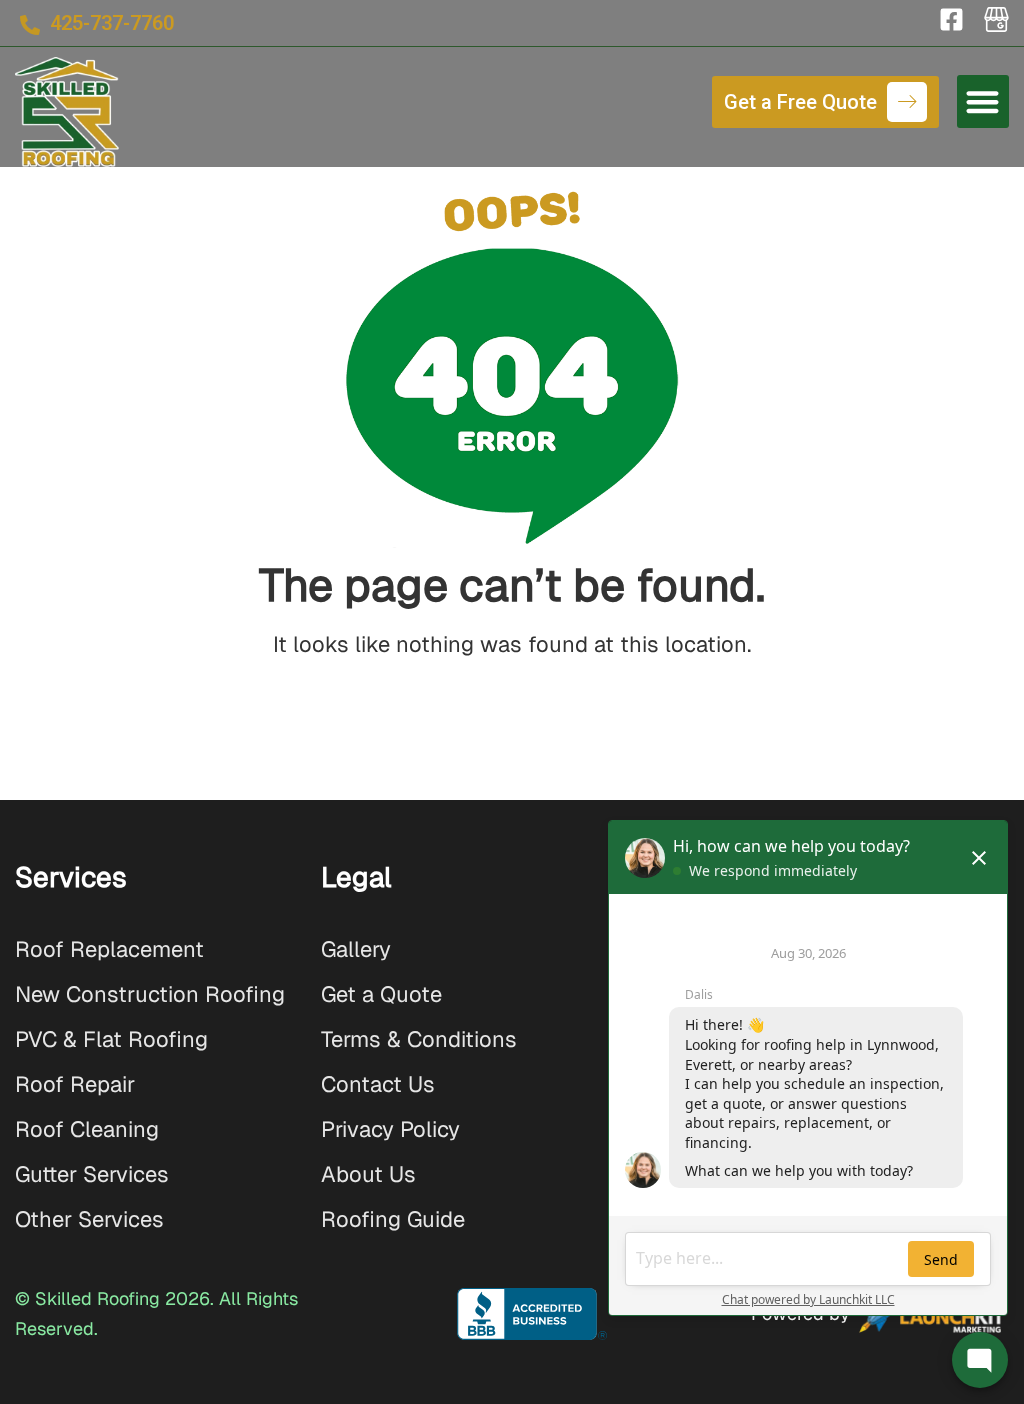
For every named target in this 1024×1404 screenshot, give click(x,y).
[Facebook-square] (951, 19)
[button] (983, 101)
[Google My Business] (996, 19)
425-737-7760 (112, 23)
